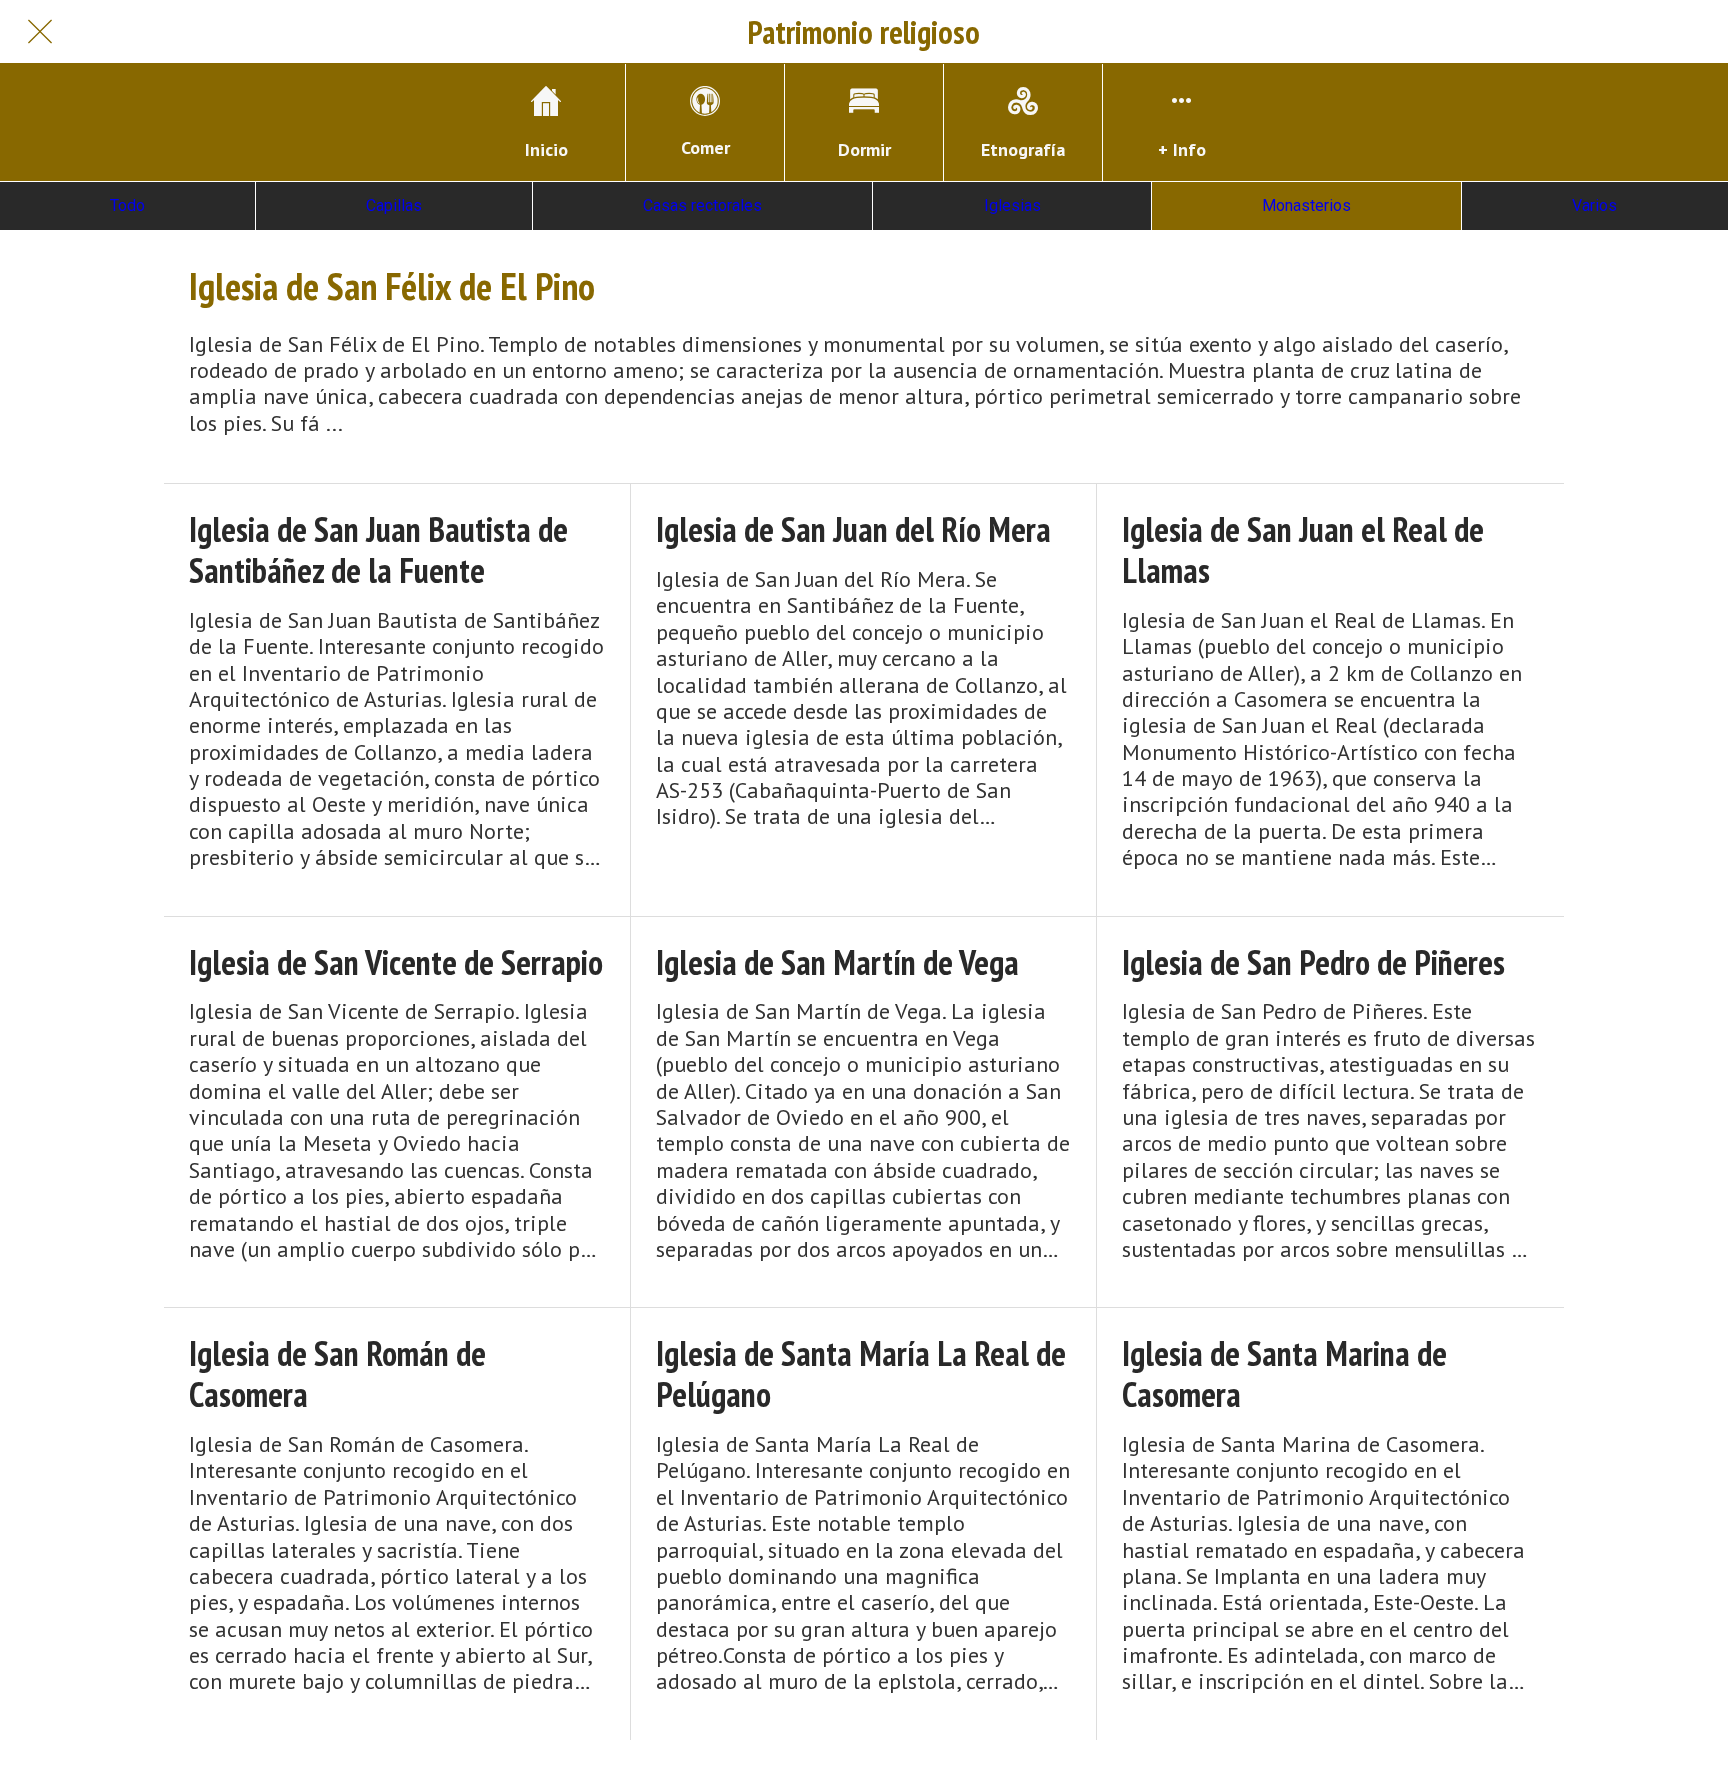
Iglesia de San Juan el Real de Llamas (1303, 550)
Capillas (394, 205)
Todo (127, 205)
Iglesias (1012, 205)
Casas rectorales (702, 205)
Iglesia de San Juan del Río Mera (853, 529)
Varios (1594, 205)
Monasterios (1306, 205)
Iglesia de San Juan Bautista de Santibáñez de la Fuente (378, 550)
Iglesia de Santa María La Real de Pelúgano (861, 1374)
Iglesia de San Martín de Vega (837, 962)
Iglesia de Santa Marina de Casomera (1284, 1374)
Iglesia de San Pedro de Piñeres (1313, 962)
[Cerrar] (40, 32)
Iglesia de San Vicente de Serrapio (396, 962)
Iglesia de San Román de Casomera (337, 1374)
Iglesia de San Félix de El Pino (392, 286)
